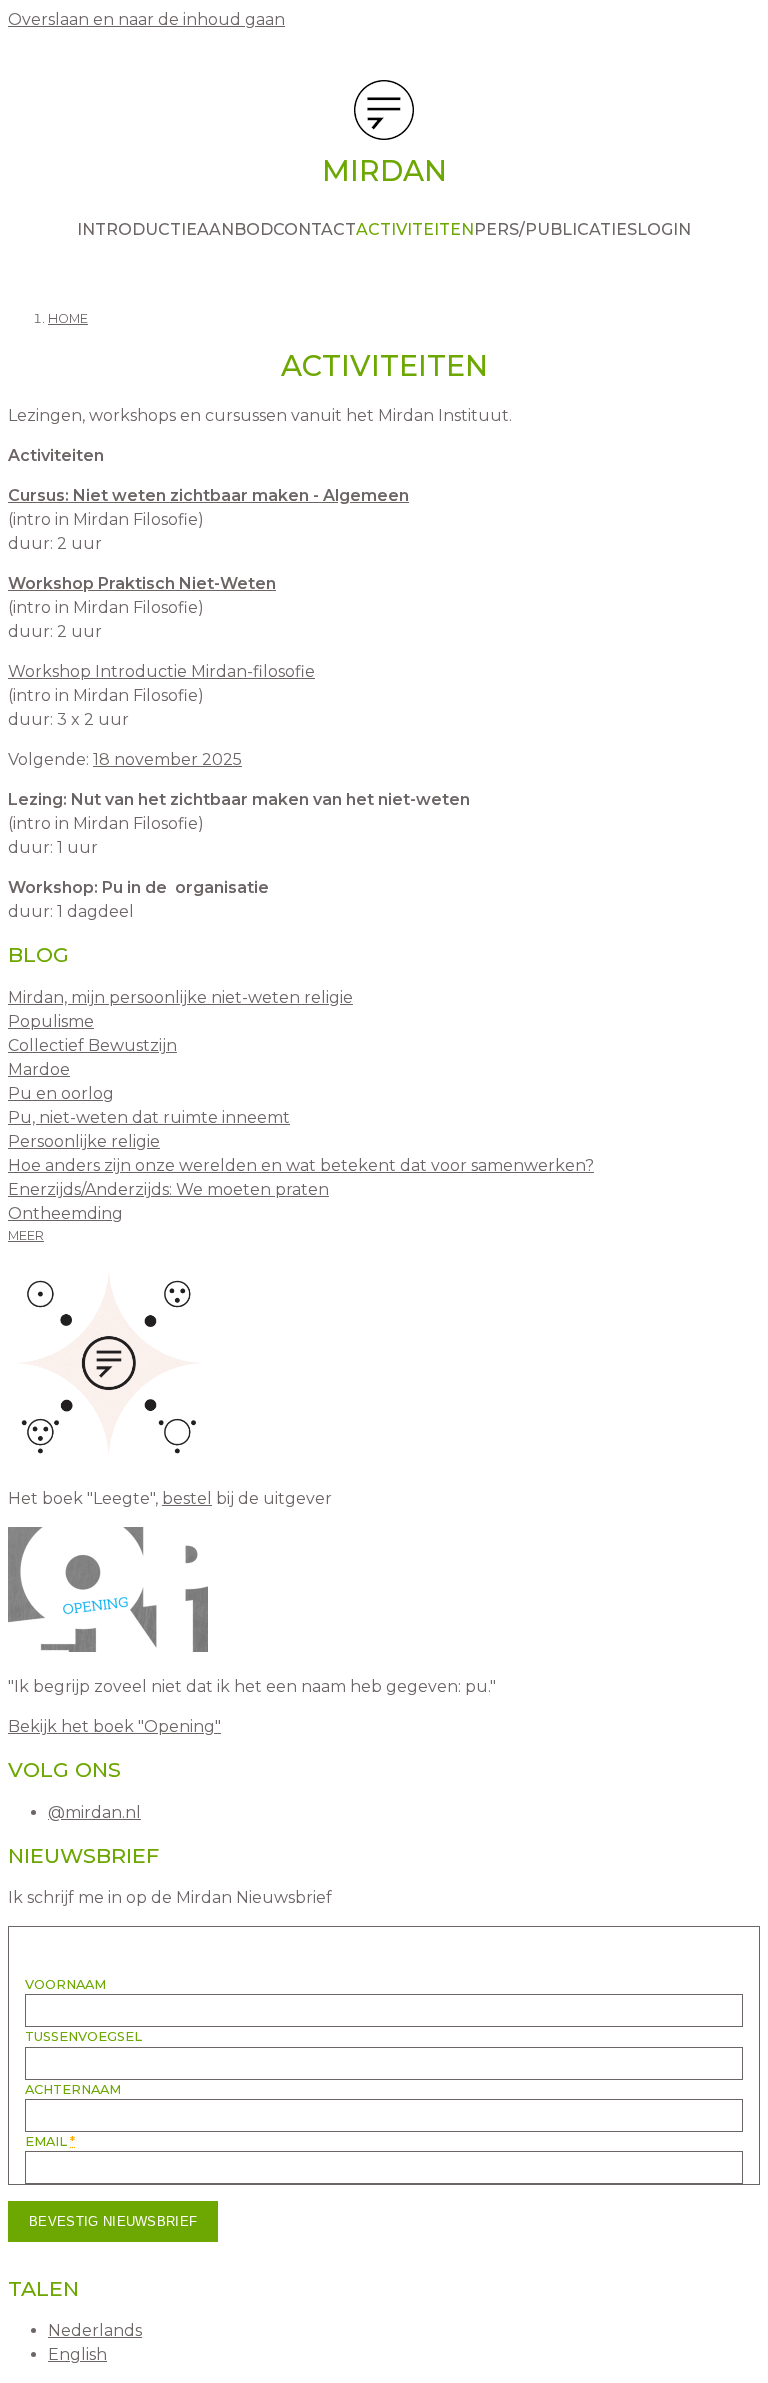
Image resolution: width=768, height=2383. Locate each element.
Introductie (137, 229)
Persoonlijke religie (84, 1141)
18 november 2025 (167, 759)
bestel (187, 1498)
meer (26, 1235)
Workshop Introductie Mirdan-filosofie (161, 671)
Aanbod (235, 229)
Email (50, 2141)
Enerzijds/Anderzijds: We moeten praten (168, 1189)
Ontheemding (65, 1213)
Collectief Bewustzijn (92, 1045)
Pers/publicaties (555, 229)
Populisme (51, 1021)
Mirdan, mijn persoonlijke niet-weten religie (180, 997)
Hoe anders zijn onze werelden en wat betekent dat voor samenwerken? (301, 1165)
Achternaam (73, 2089)
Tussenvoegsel (83, 2036)
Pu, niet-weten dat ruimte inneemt (149, 1117)
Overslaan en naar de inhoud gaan (146, 19)
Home (68, 318)
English (77, 2354)
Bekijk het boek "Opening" (114, 1726)
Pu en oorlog (61, 1093)
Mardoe (39, 1069)
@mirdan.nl (94, 1812)
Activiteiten (415, 229)
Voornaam (65, 1984)
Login (664, 229)
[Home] (384, 113)
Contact (314, 229)
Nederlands (95, 2330)
